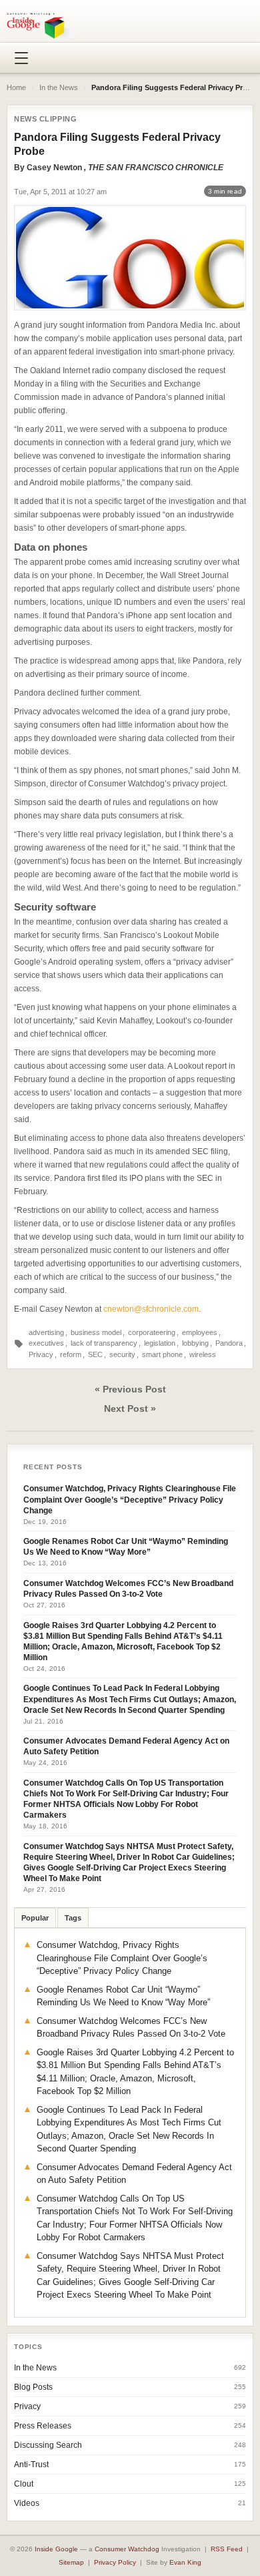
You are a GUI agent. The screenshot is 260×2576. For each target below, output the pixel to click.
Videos (27, 2503)
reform (71, 1354)
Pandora (229, 1343)
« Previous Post (130, 1389)
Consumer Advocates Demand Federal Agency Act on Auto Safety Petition (126, 1746)
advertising (46, 1332)
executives (46, 1343)
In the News (59, 87)
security (122, 1354)
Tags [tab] (73, 1918)
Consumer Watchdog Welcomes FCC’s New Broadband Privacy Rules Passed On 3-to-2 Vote (128, 1589)
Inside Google (56, 2549)
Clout (24, 2484)
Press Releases (43, 2426)
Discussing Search (48, 2445)
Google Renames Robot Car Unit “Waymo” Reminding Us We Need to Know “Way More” (126, 1547)
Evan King (185, 2562)
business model (96, 1332)
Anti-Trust (31, 2465)
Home (16, 87)
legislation (160, 1343)
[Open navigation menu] (21, 58)
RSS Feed (227, 2549)
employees (200, 1332)
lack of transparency (104, 1343)
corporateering (152, 1332)
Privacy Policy (115, 2562)
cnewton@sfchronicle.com (151, 1309)
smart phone (162, 1354)
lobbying (195, 1343)
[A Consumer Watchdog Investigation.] (42, 25)
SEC (95, 1354)
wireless (203, 1354)
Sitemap (71, 2562)
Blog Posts (33, 2387)
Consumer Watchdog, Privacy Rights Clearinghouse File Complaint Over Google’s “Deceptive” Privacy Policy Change (130, 1499)
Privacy (41, 1354)
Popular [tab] (35, 1918)
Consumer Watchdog (127, 2549)
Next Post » (130, 1408)
